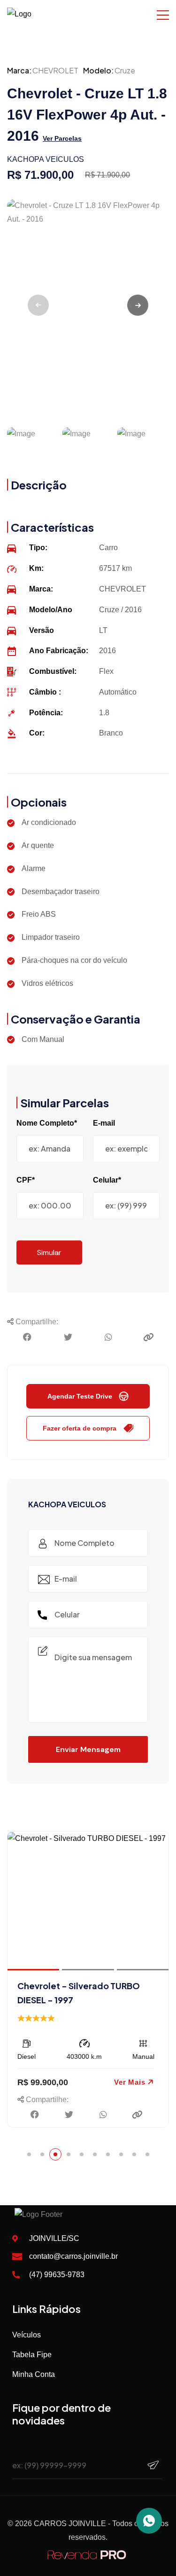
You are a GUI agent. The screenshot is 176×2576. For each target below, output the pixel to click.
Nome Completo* (47, 1123)
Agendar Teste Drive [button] (80, 1396)
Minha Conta (34, 2374)
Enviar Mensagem (88, 1749)
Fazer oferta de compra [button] (80, 1428)
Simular (49, 1252)
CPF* (26, 1180)
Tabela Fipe (32, 2355)
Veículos (27, 2335)
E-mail (104, 1123)
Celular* (107, 1180)
